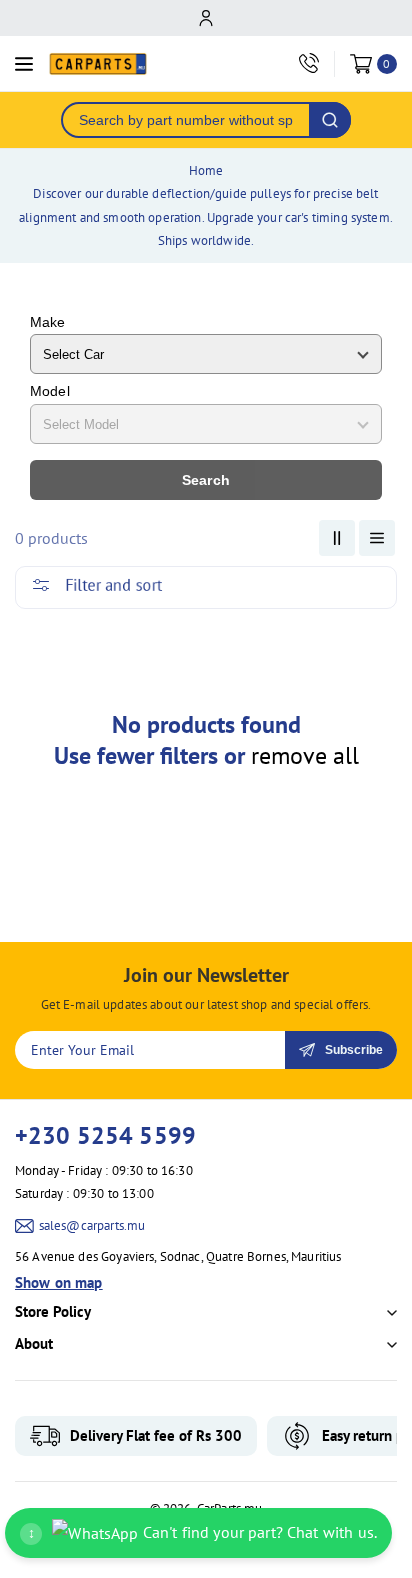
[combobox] (186, 120)
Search (206, 480)
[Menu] (24, 64)
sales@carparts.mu (92, 1225)
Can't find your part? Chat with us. (202, 1532)
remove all (305, 755)
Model (50, 391)
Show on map (59, 1282)
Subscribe (354, 1050)
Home (206, 170)
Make (48, 322)
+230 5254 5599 (105, 1135)
